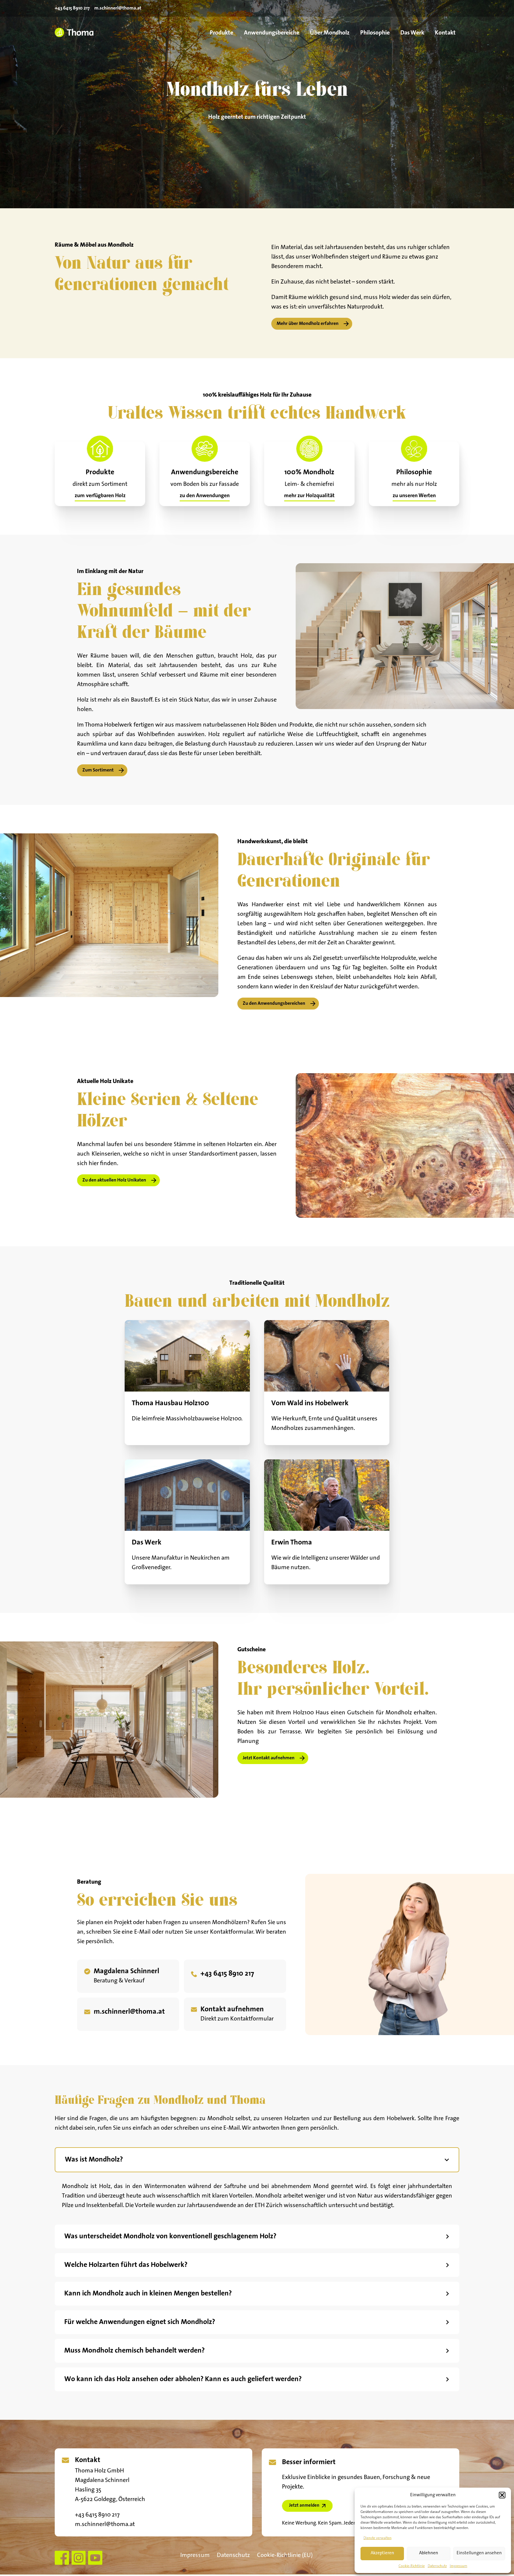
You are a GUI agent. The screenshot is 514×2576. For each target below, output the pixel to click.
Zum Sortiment (98, 770)
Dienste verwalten (377, 2538)
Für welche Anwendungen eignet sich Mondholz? (140, 2322)
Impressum (459, 2566)
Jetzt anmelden (304, 2506)
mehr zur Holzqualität (309, 496)
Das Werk (412, 33)
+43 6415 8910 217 (72, 8)
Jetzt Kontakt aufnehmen (269, 1758)
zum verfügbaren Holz (100, 496)
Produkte (221, 33)
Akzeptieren (382, 2553)
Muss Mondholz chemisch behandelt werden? (134, 2351)
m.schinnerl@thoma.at (118, 8)
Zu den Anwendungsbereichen (274, 1004)
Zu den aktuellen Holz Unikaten (114, 1180)
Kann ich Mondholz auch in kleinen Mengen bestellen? (148, 2294)
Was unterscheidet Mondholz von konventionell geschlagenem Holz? (170, 2237)
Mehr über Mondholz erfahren (308, 324)
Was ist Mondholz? (94, 2160)
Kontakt (445, 33)
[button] (502, 2495)
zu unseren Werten (414, 496)
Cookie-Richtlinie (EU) (285, 2555)
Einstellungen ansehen (479, 2553)
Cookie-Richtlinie (412, 2566)
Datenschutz (437, 2566)
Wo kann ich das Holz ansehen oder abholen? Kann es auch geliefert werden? (183, 2379)
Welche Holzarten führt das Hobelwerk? (126, 2265)
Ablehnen (429, 2553)
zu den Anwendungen (205, 496)
